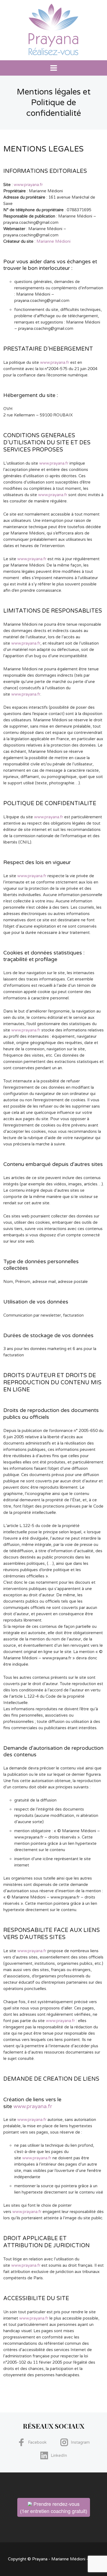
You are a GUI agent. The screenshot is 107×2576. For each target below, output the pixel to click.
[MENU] (54, 68)
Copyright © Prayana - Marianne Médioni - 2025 (54, 2559)
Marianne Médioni (54, 241)
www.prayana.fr (28, 185)
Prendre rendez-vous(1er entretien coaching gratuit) (54, 2507)
